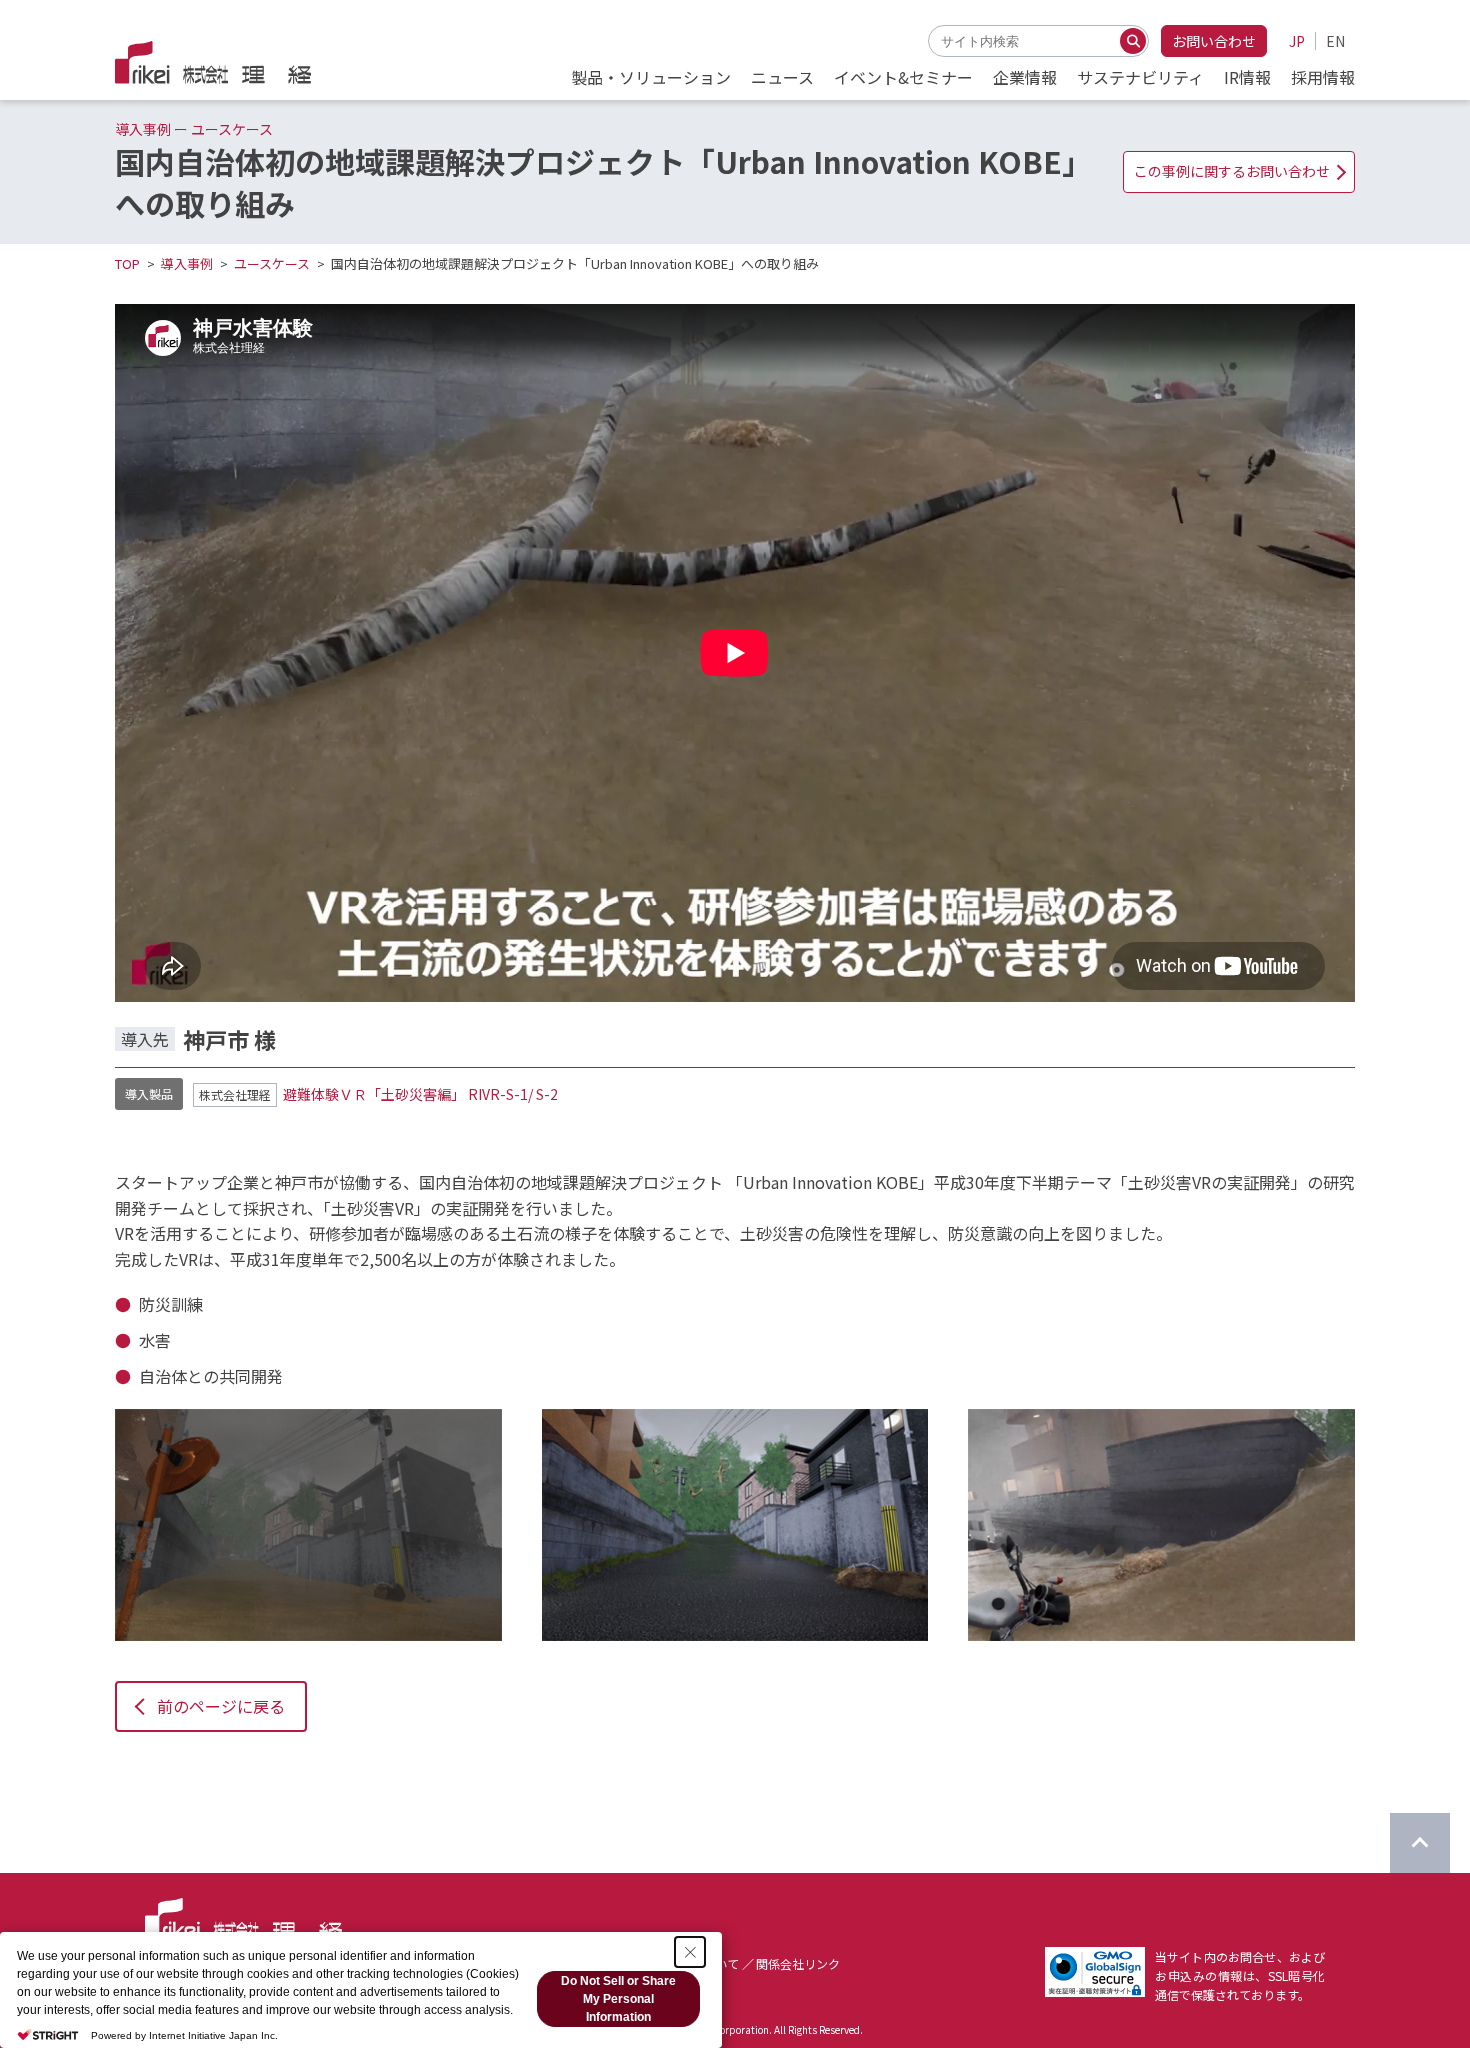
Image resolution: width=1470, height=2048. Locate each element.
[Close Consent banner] (690, 1952)
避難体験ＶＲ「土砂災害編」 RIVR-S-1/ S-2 (420, 1094)
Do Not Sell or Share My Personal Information (618, 1999)
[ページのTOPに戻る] (1420, 1843)
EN (1335, 41)
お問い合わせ (1214, 41)
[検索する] (1133, 41)
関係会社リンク (798, 1963)
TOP (127, 263)
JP (1297, 41)
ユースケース (272, 263)
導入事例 (187, 263)
